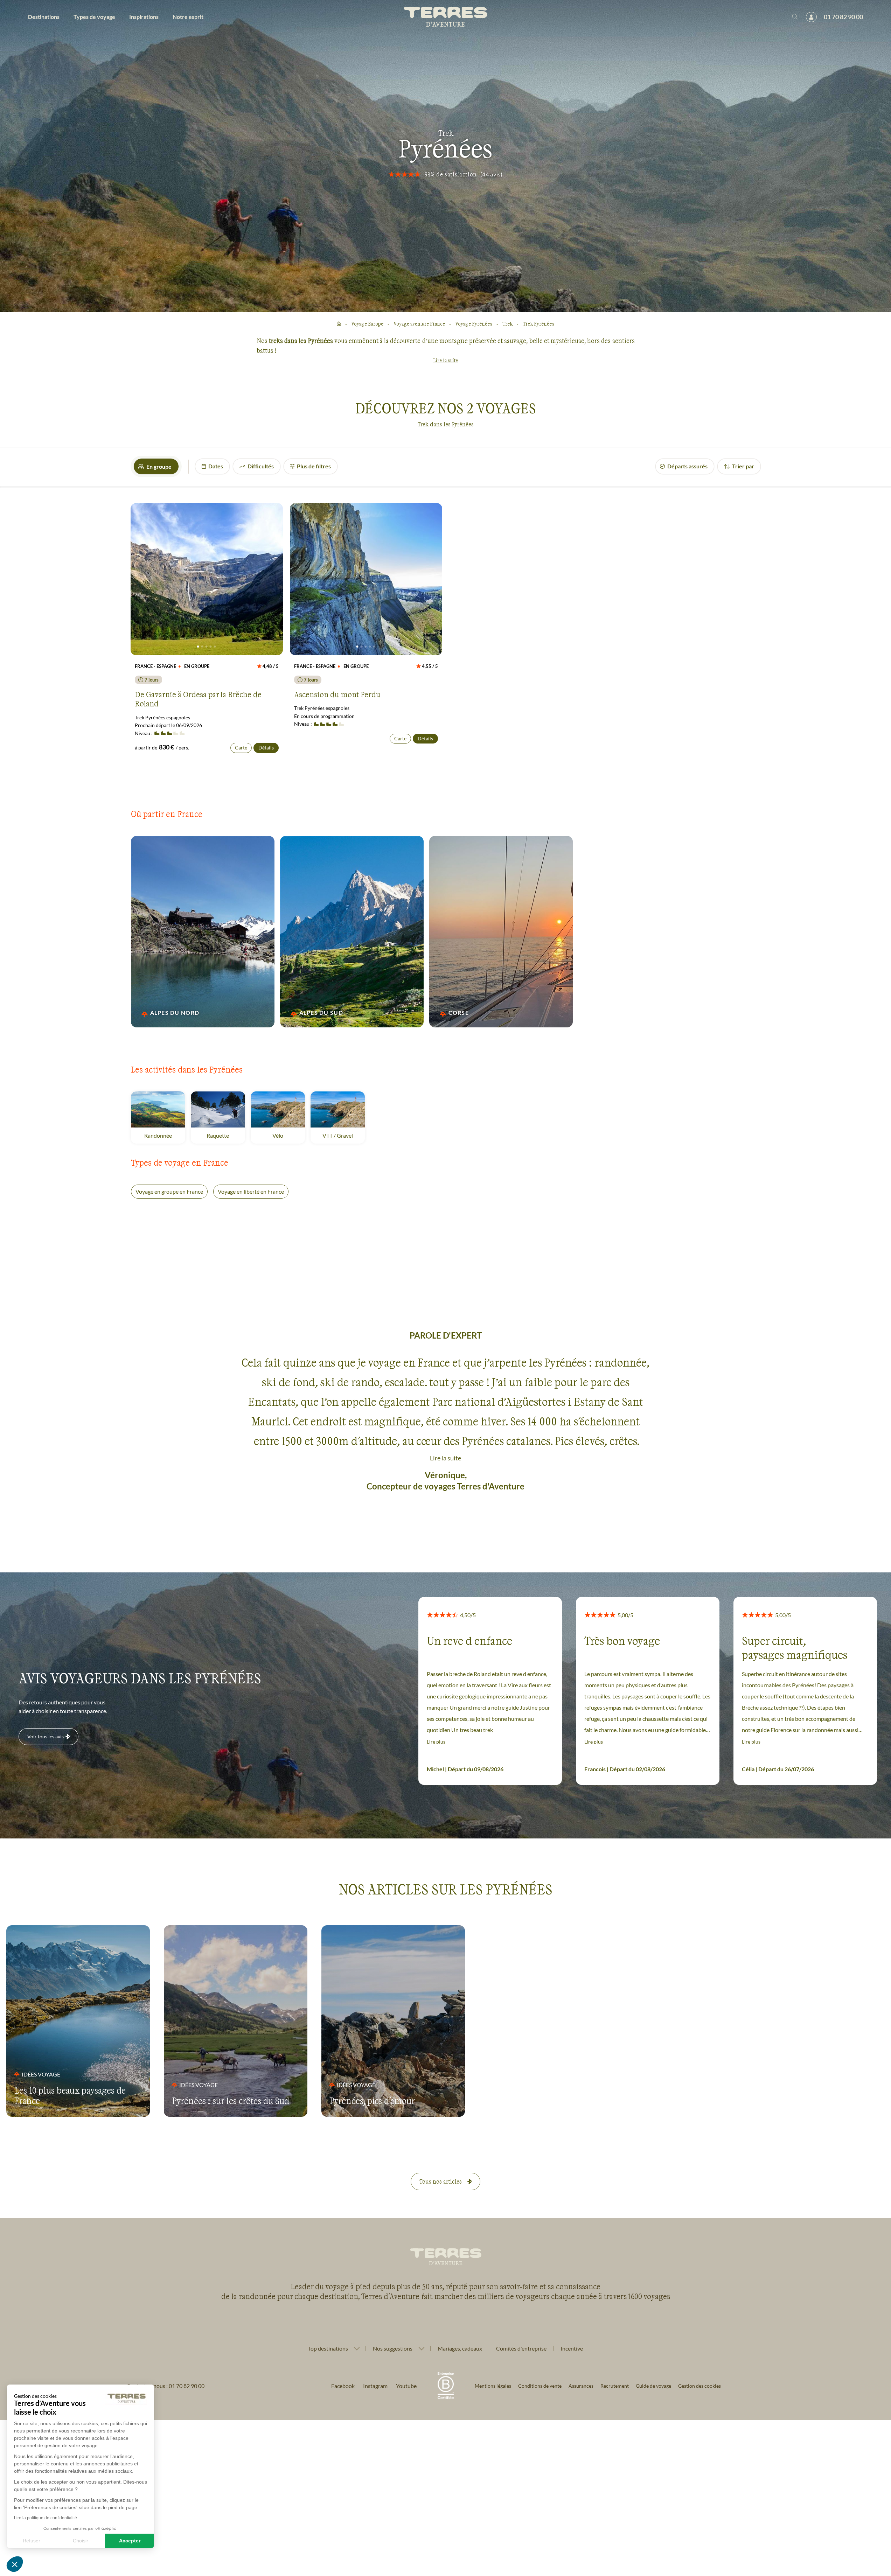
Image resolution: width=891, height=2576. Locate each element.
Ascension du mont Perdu (337, 694)
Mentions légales (493, 2386)
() (492, 174)
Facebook (343, 2386)
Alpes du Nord (175, 1013)
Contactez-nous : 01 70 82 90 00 (165, 2386)
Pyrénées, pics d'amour (372, 2101)
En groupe (159, 466)
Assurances (581, 2386)
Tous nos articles (441, 2181)
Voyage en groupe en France (169, 1191)
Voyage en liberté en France (251, 1191)
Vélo (289, 1135)
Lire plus (436, 1742)
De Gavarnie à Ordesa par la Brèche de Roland (198, 699)
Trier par (743, 466)
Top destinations (328, 2348)
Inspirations (144, 17)
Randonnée (165, 1135)
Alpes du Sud (321, 1013)
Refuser (32, 2541)
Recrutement (615, 2386)
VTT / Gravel (344, 1135)
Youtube (406, 2386)
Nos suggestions (393, 2348)
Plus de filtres (314, 466)
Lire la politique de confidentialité (46, 2518)
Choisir (81, 2541)
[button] (15, 2564)
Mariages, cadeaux (460, 2348)
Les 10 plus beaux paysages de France (70, 2095)
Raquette (226, 1135)
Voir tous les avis (46, 1736)
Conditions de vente (540, 2386)
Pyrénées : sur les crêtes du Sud (231, 2101)
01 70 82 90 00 (843, 17)
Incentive (572, 2348)
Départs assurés (687, 466)
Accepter (130, 2541)
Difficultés (261, 466)
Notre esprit (188, 17)
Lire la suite (445, 360)
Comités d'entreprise (521, 2348)
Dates (216, 466)
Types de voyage (94, 17)
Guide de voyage (653, 2386)
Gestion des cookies (699, 2386)
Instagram (375, 2386)
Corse (459, 1013)
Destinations (44, 17)
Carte (241, 748)
